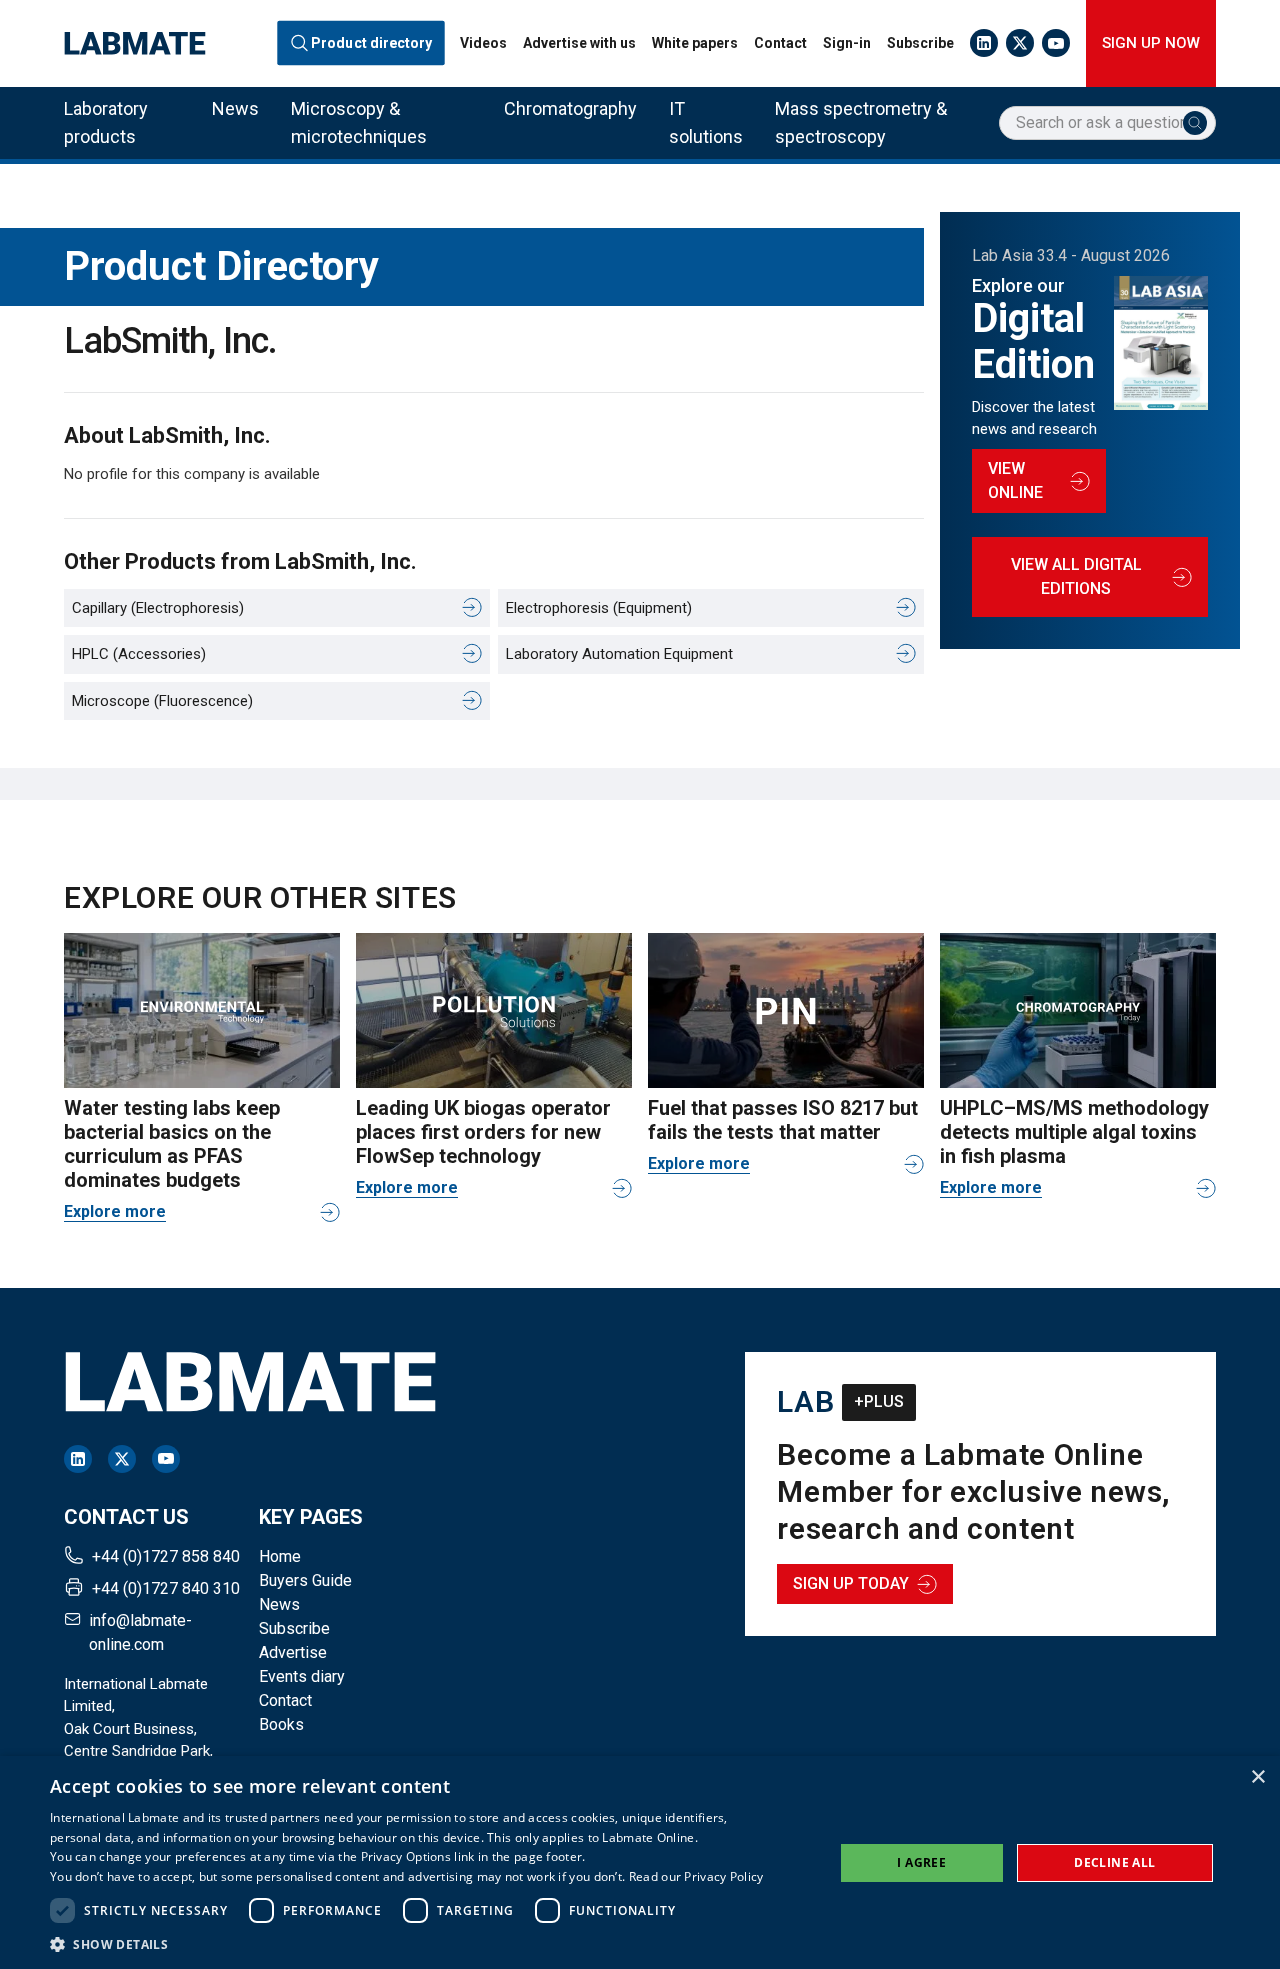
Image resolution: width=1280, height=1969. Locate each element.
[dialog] (640, 1862)
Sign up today (851, 1583)
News (235, 108)
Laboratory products (106, 122)
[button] (407, 1944)
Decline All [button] (1114, 1862)
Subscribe (920, 43)
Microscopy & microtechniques (359, 122)
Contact (780, 43)
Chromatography (570, 108)
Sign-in (847, 43)
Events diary (302, 1676)
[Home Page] (135, 43)
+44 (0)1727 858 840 (166, 1556)
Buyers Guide (305, 1580)
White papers (695, 43)
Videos (483, 43)
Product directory (372, 43)
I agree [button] (921, 1862)
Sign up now (1151, 43)
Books (281, 1724)
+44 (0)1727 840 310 (166, 1588)
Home (280, 1556)
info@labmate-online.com (140, 1632)
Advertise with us (579, 43)
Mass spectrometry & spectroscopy (861, 122)
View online (1015, 480)
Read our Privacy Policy (696, 1876)
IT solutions (706, 122)
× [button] (1257, 1777)
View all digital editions (1076, 576)
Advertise (293, 1652)
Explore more (115, 1211)
